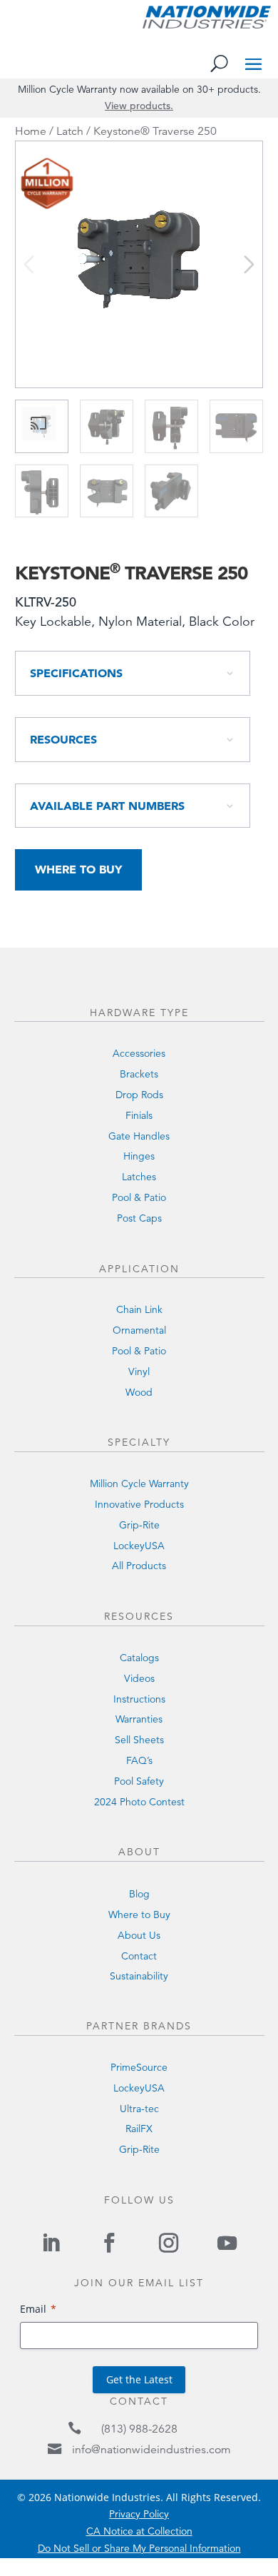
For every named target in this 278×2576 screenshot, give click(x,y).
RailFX (139, 2129)
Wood (139, 1392)
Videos (139, 1678)
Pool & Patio (139, 1197)
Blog (139, 1894)
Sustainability (139, 1976)
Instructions (139, 1699)
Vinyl (139, 1371)
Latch (70, 131)
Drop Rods (139, 1095)
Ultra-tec (139, 2109)
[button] (249, 264)
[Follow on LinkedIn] (51, 2243)
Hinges (139, 1156)
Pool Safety (139, 1781)
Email (33, 2309)
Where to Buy (78, 869)
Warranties (139, 1719)
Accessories (139, 1053)
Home (31, 131)
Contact (139, 1956)
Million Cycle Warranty (139, 1484)
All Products (139, 1566)
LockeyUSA (139, 1546)
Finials (139, 1115)
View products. (139, 106)
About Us (139, 1935)
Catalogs (139, 1658)
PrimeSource (139, 2067)
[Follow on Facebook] (110, 2243)
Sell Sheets (139, 1740)
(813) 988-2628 (139, 2429)
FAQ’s (139, 1760)
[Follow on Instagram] (168, 2243)
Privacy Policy (139, 2514)
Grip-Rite (139, 1525)
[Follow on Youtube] (227, 2243)
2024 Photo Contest (139, 1802)
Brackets (139, 1074)
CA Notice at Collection (139, 2531)
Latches (139, 1177)
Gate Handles (139, 1136)
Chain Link (139, 1309)
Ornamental (139, 1330)
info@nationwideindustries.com (151, 2450)
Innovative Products (139, 1504)
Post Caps (139, 1218)
